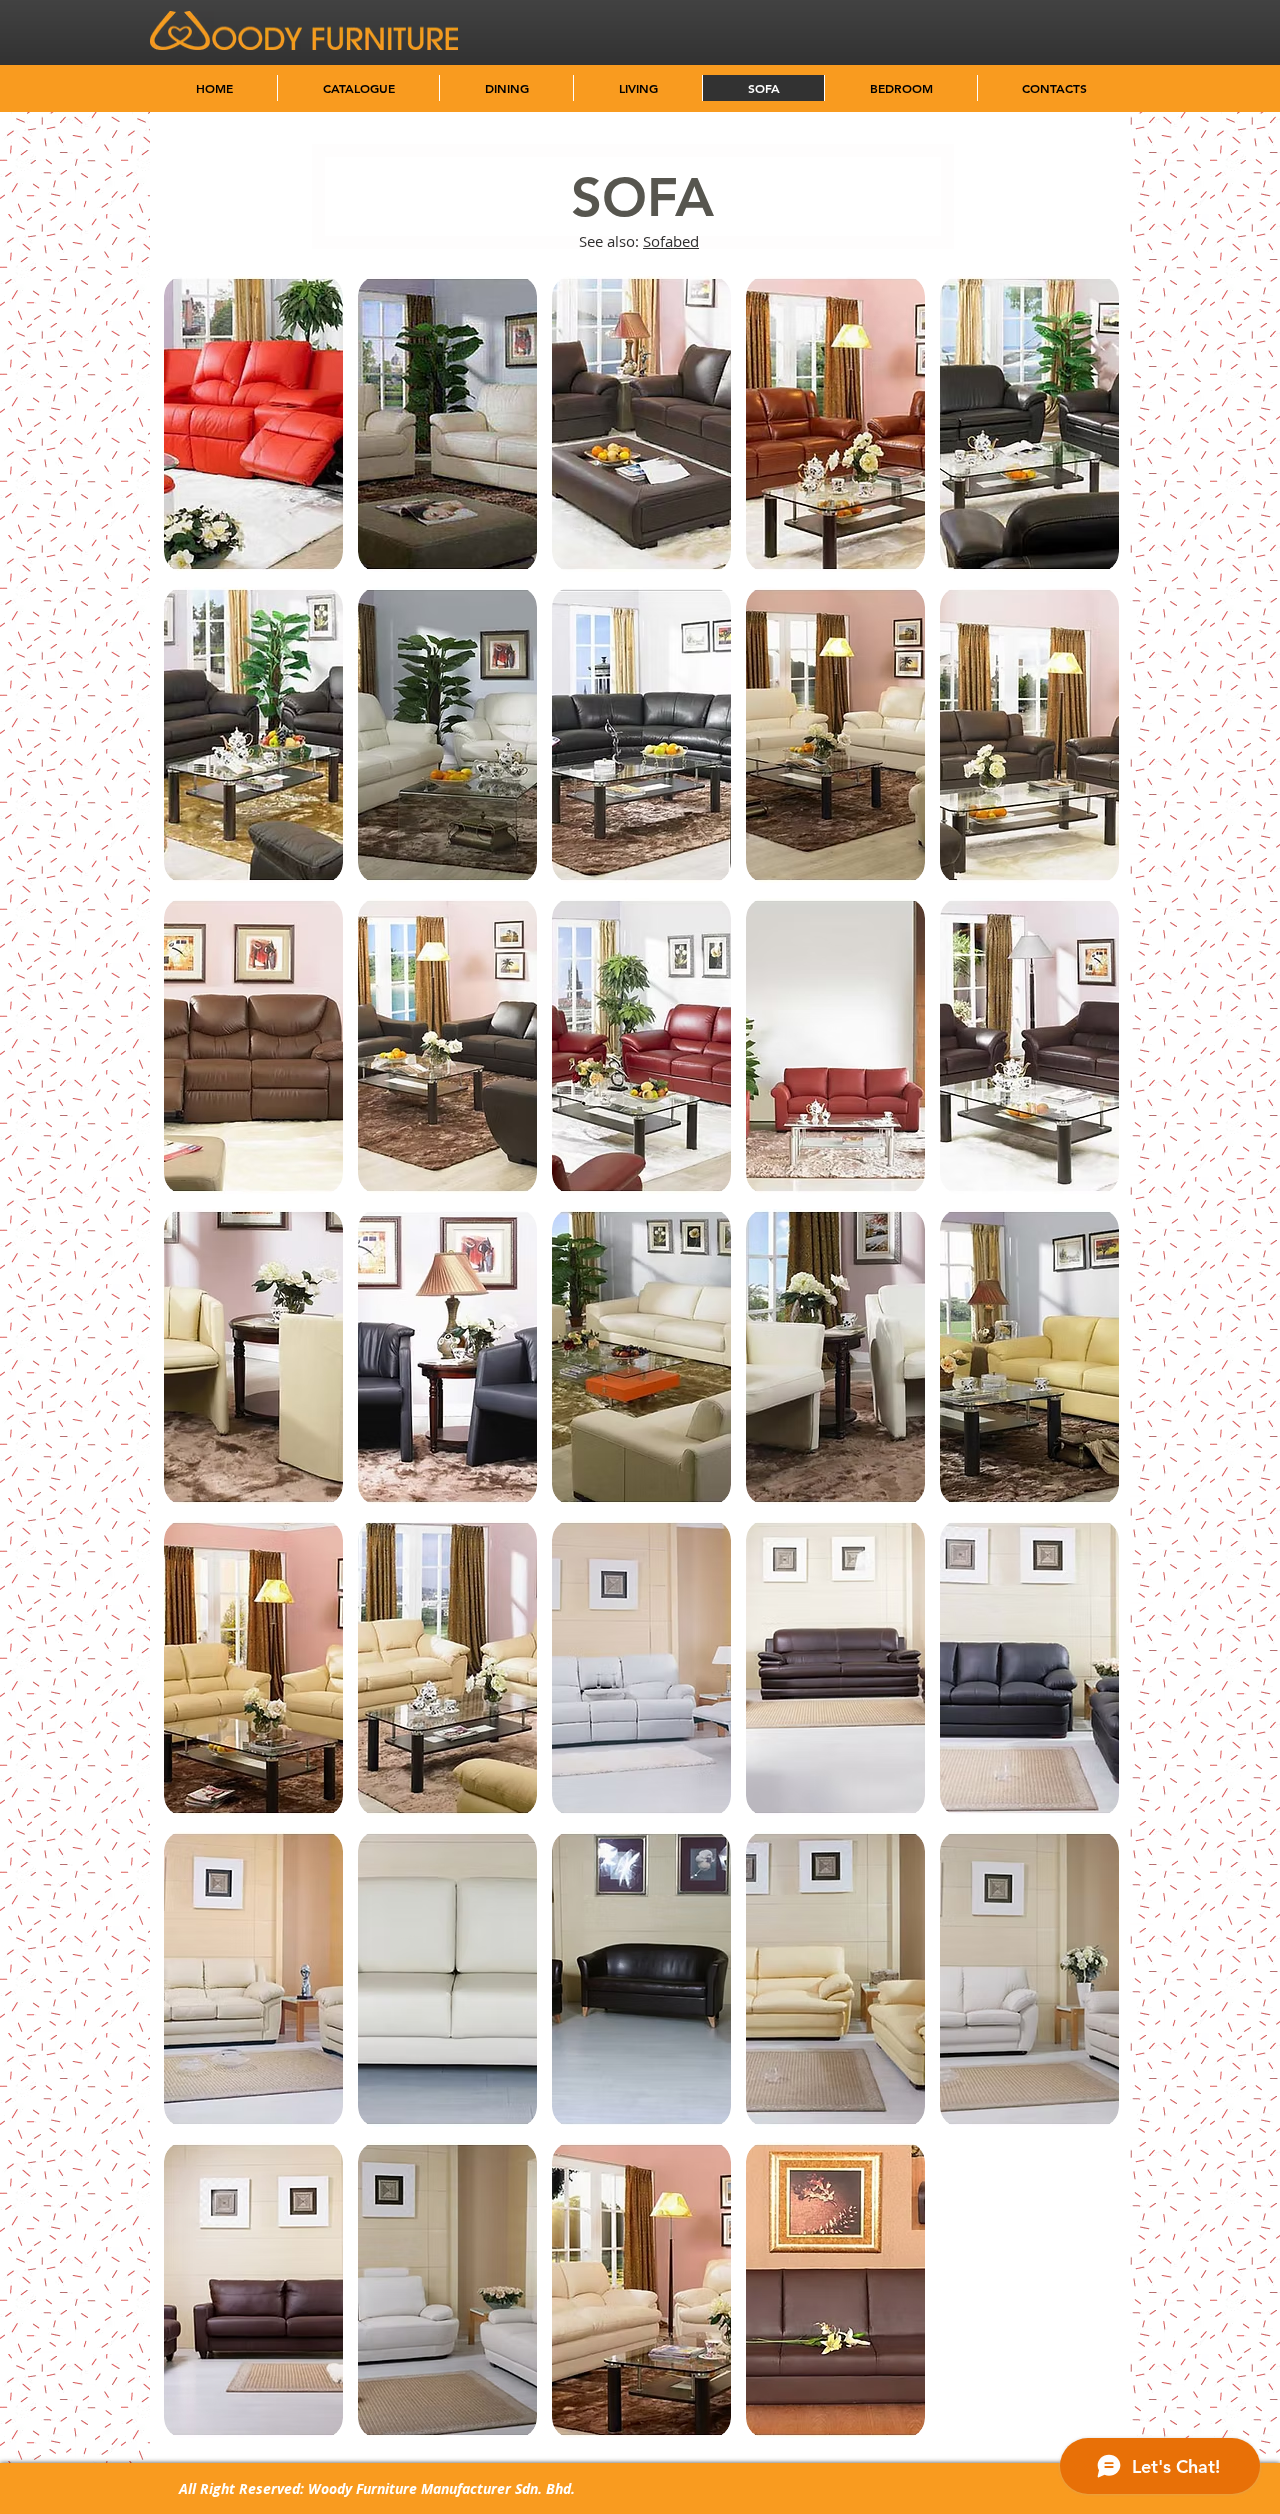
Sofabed (671, 241)
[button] (253, 424)
